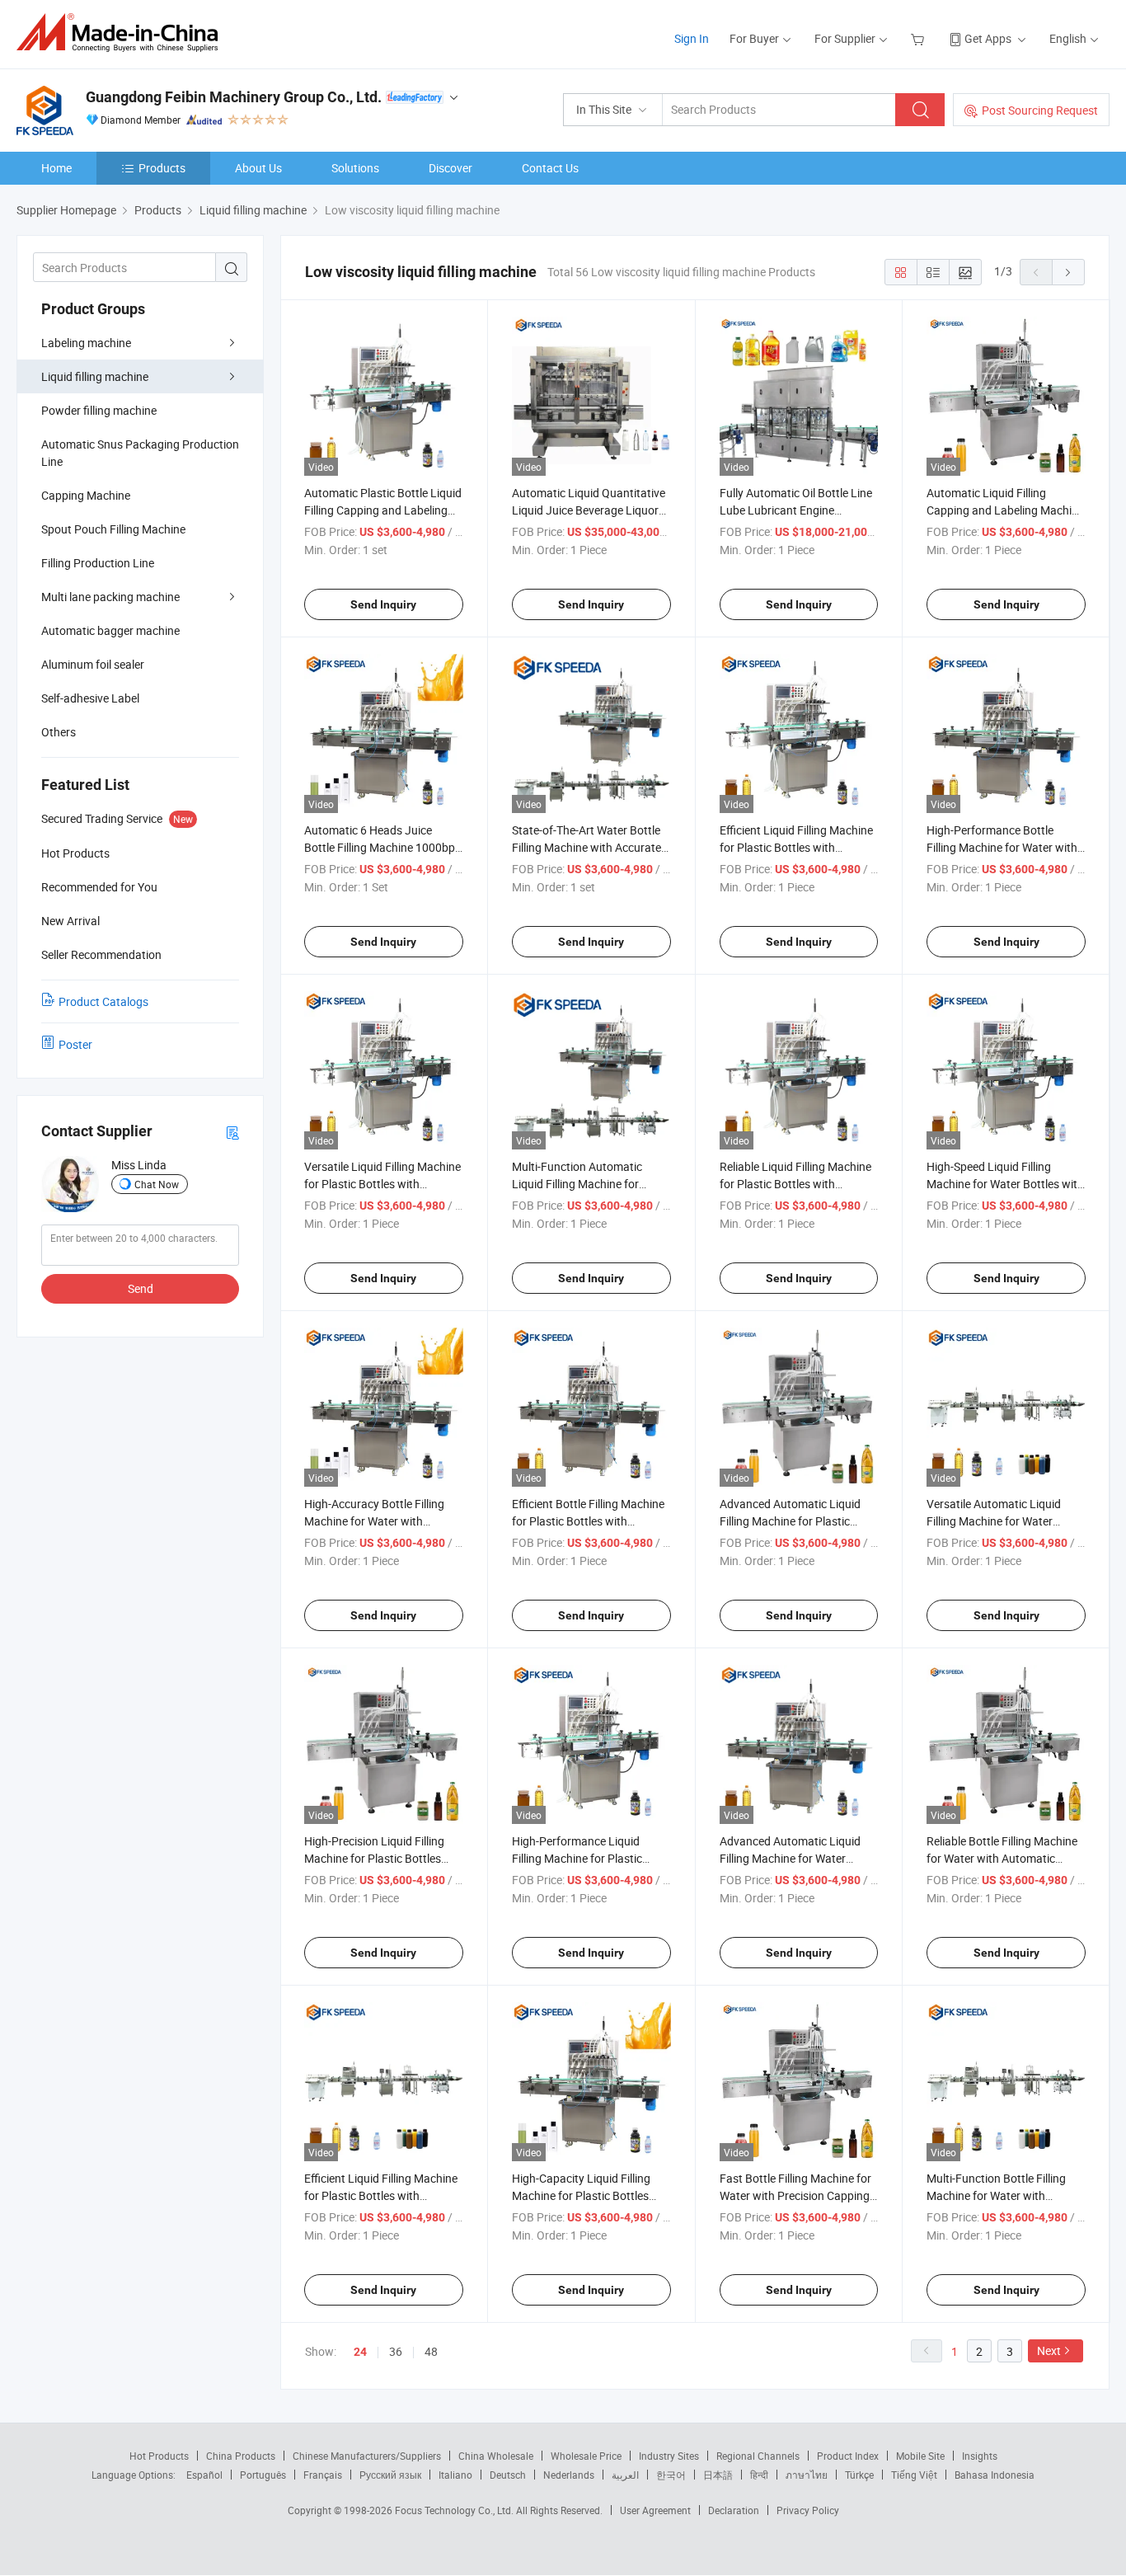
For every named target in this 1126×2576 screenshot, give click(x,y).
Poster (75, 1044)
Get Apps (988, 38)
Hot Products (159, 2456)
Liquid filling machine (95, 376)
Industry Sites (669, 2456)
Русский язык (390, 2475)
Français (323, 2475)
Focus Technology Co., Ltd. (455, 2510)
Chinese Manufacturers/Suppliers (367, 2456)
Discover (450, 168)
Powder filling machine (99, 410)
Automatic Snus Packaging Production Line (140, 453)
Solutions (355, 168)
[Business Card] (232, 1132)
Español (204, 2475)
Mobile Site (920, 2456)
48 (431, 2351)
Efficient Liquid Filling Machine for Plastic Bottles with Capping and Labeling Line (381, 2195)
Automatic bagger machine (110, 630)
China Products (241, 2456)
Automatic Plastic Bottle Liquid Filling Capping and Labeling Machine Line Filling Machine (383, 510)
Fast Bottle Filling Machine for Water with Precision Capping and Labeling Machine (795, 2195)
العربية (625, 2475)
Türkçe (859, 2475)
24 (360, 2352)
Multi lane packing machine (110, 597)
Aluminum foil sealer (93, 664)
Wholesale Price (586, 2456)
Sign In (692, 38)
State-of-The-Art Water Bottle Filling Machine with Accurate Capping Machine (586, 847)
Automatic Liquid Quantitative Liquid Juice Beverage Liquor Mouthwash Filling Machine (589, 510)
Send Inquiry (383, 604)
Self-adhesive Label (90, 698)
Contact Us (550, 168)
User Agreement (655, 2510)
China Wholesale (496, 2456)
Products (162, 168)
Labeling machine (86, 343)
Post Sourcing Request (1040, 110)
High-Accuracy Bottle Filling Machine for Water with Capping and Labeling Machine (383, 1521)
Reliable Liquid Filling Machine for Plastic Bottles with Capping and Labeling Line (795, 1184)
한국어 (671, 2475)
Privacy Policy (808, 2510)
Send (141, 1288)
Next (1049, 2350)
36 (396, 2351)
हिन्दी (759, 2475)
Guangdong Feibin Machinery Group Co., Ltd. (234, 97)
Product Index (848, 2456)
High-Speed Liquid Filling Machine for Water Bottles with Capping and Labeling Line (1005, 1184)
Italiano (455, 2475)
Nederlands (569, 2475)
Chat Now (157, 1184)
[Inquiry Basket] (920, 38)
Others (59, 732)
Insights (980, 2456)
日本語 (718, 2475)
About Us (258, 168)
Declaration (734, 2510)
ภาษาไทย (807, 2475)
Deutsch (508, 2475)
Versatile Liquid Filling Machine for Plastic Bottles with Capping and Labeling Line (382, 1184)
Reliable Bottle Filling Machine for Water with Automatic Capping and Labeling (1002, 1858)
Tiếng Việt (914, 2475)
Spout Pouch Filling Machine (113, 529)
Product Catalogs (103, 1001)
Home (56, 168)
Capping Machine (86, 495)
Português (263, 2475)
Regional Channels (758, 2456)
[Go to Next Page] (1068, 272)
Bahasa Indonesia (995, 2475)
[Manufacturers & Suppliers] (122, 33)
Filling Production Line (98, 563)
